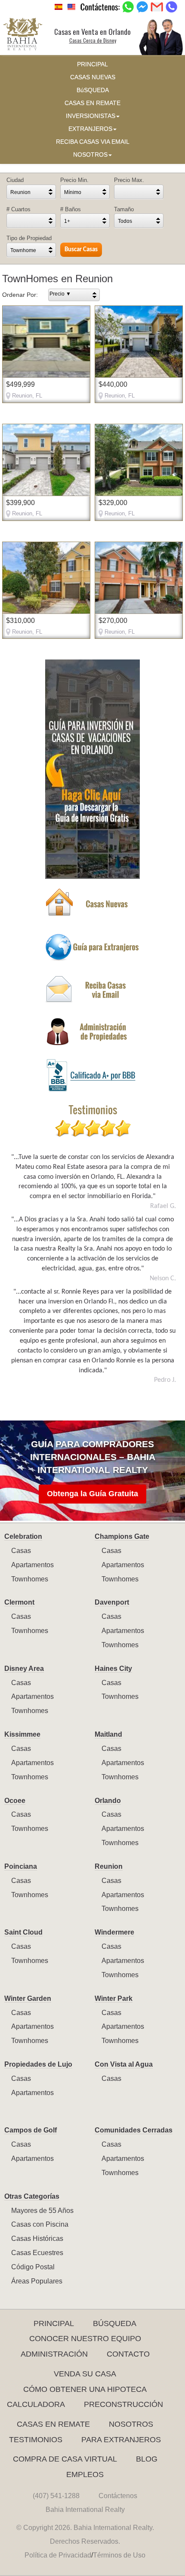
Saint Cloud (23, 1932)
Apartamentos (32, 1565)
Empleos (85, 2474)
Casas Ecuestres (37, 2253)
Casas (21, 1551)
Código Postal (33, 2267)
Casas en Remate (53, 2424)
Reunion (109, 1866)
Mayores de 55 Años (42, 2211)
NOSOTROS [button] (90, 155)
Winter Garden (28, 1998)
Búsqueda (115, 2323)
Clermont (19, 1602)
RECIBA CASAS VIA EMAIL (93, 142)
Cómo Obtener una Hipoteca (85, 2389)
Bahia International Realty (85, 2510)
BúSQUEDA (93, 90)
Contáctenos (118, 2496)
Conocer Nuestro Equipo (85, 2339)
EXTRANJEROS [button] (90, 129)
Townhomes (30, 1579)
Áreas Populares (37, 2281)
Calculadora (36, 2404)
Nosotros (131, 2424)
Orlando (108, 1801)
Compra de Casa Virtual (65, 2459)
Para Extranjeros (121, 2440)
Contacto (128, 2354)
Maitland (108, 1734)
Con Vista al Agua (124, 2064)
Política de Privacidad (58, 2555)
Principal (54, 2323)
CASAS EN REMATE (92, 103)
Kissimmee (22, 1734)
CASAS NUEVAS (93, 77)
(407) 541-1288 (56, 2496)
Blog (147, 2459)
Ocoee (15, 1801)
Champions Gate (122, 1536)
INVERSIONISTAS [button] (91, 116)
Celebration (23, 1536)
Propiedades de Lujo (38, 2064)
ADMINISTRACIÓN (54, 2354)
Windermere (114, 1932)
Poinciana (21, 1866)
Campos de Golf (31, 2130)
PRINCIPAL (92, 64)
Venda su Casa (85, 2374)
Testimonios (36, 2440)
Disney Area (24, 1669)
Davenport (112, 1602)
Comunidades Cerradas (134, 2130)
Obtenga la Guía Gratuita (92, 1494)
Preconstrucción (123, 2404)
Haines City (113, 1669)
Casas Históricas (37, 2239)
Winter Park (114, 1998)
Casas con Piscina (40, 2224)
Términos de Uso (119, 2555)
